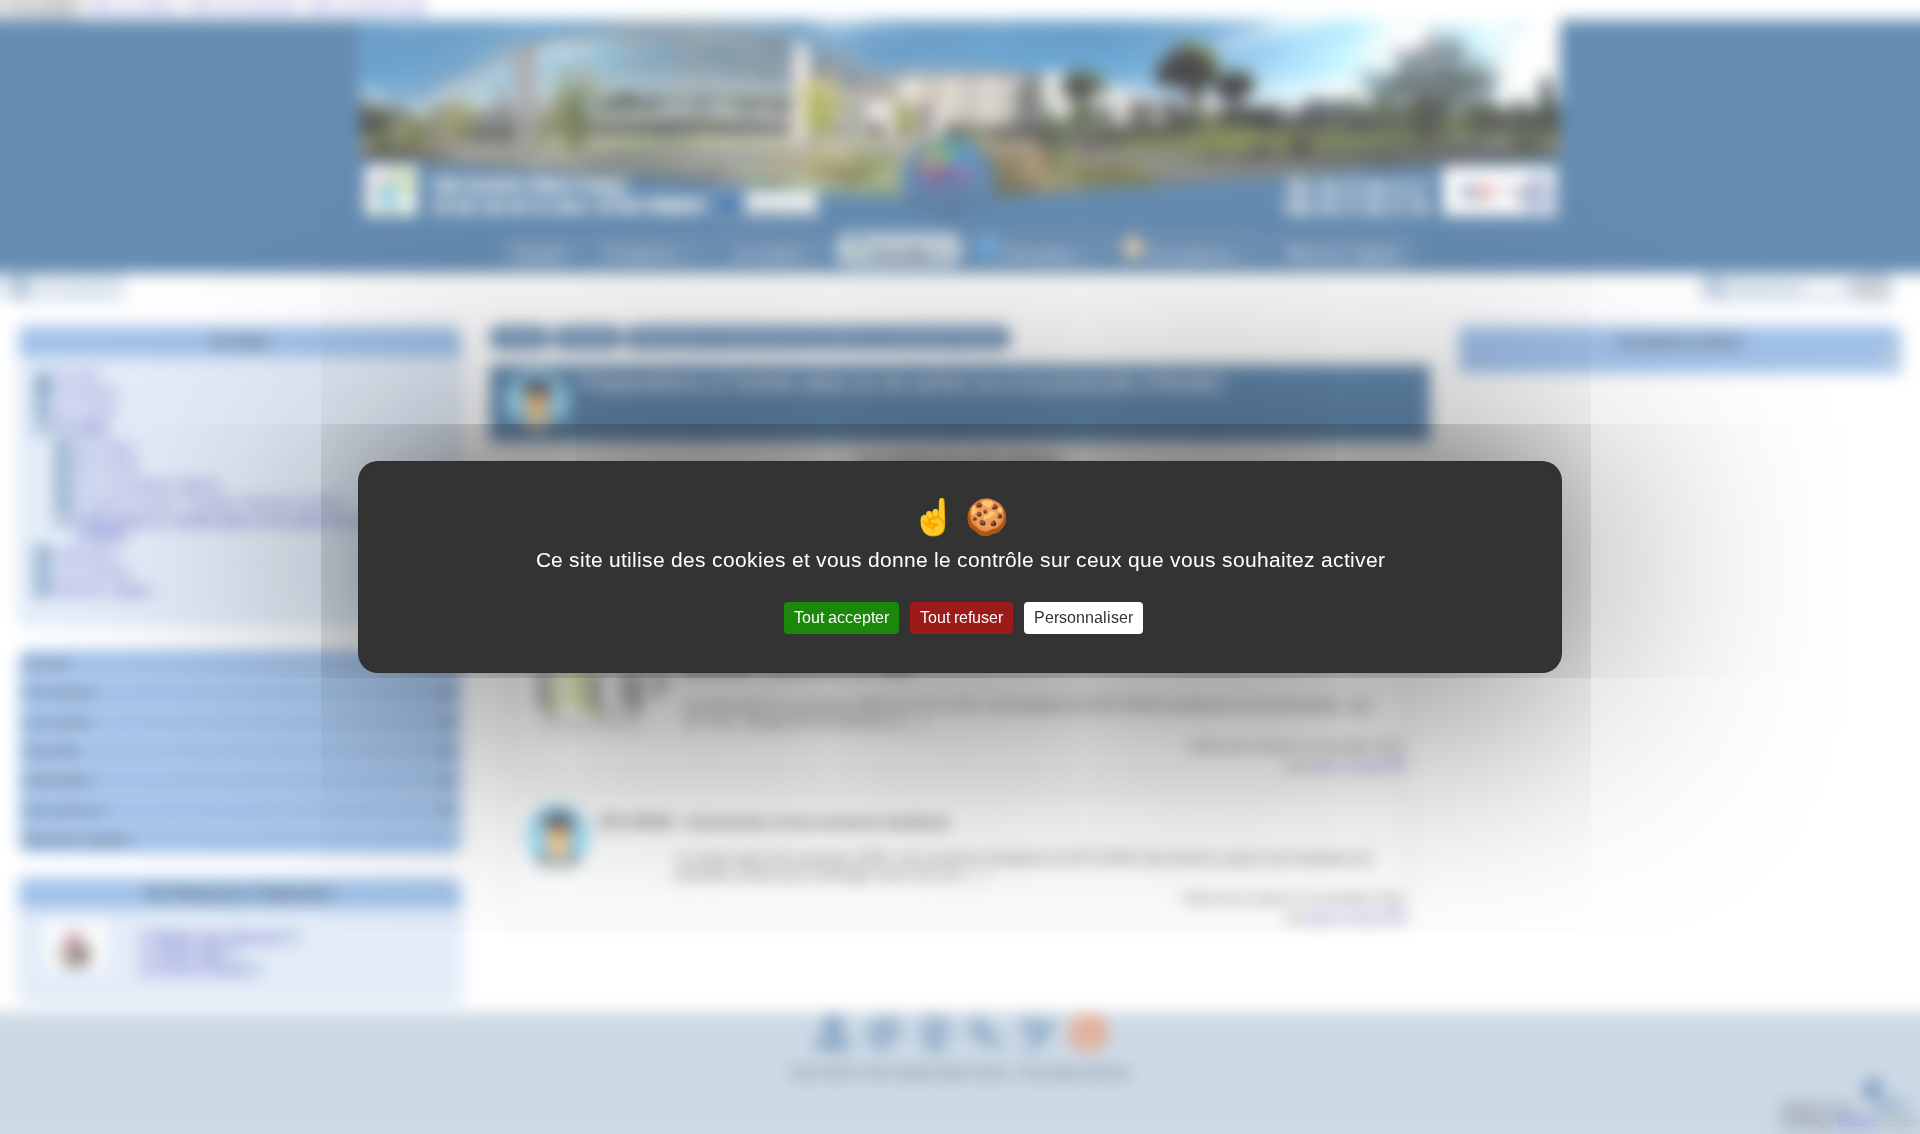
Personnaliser (1083, 617)
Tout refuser (961, 617)
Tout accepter (841, 617)
